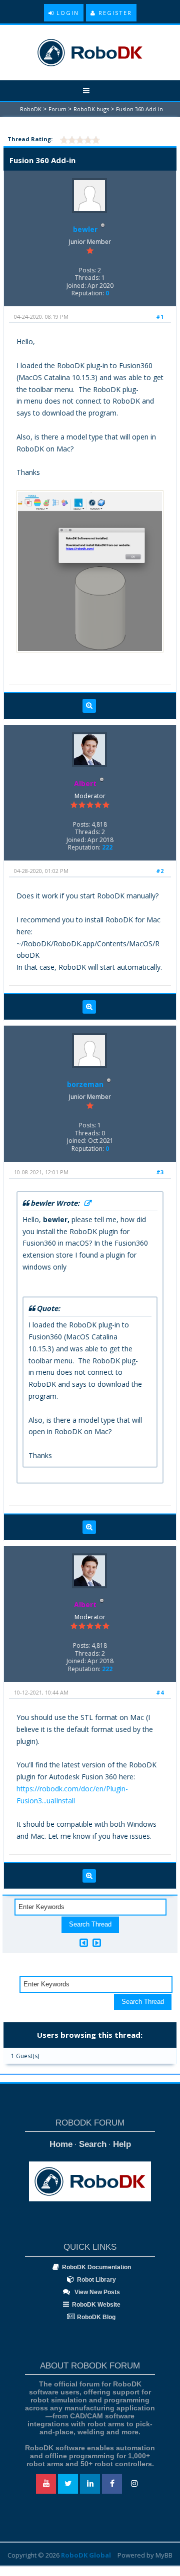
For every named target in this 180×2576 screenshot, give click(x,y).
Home (61, 2144)
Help (122, 2144)
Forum (57, 109)
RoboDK (31, 109)
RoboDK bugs (91, 109)
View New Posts (96, 2292)
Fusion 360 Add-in (139, 109)
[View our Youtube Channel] (46, 2484)
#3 (160, 1172)
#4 (160, 1692)
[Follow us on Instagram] (134, 2484)
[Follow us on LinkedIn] (90, 2484)
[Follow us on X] (68, 2484)
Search (93, 2144)
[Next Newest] (97, 1943)
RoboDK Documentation (96, 2267)
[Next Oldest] (84, 1943)
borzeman (85, 1084)
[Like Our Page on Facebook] (112, 2484)
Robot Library (96, 2280)
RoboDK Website (96, 2305)
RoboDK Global (86, 2555)
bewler (85, 229)
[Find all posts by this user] (89, 706)
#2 (160, 871)
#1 (160, 317)
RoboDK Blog (96, 2317)
